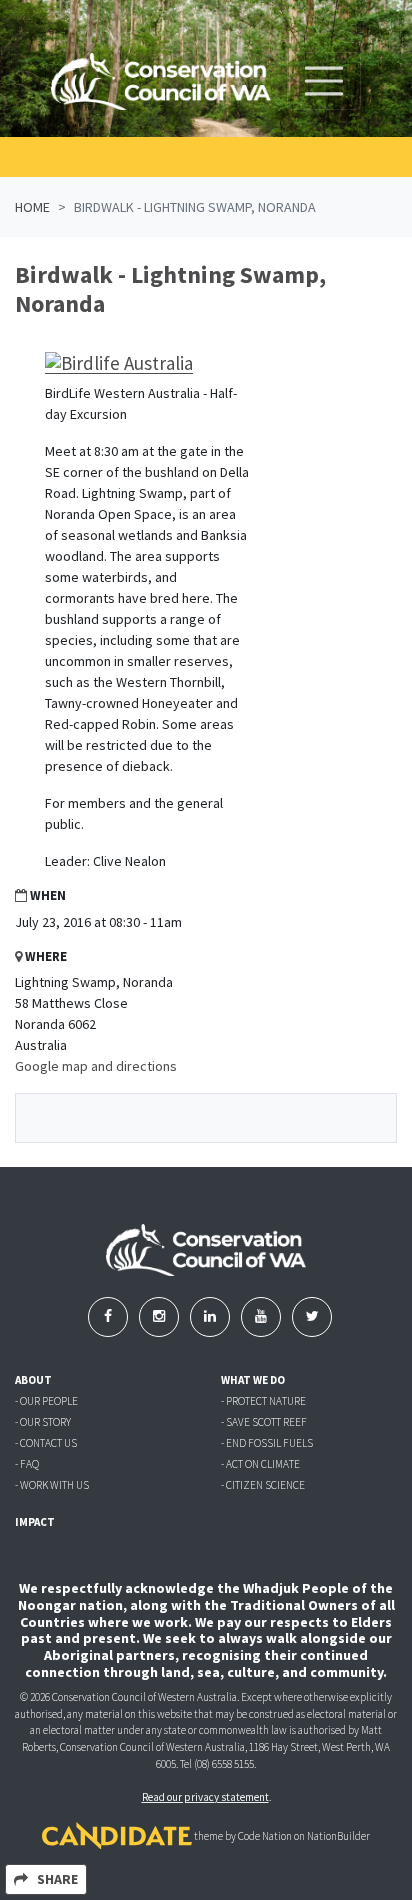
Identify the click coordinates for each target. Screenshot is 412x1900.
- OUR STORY (43, 1422)
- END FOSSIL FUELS (267, 1443)
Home (32, 207)
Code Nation (265, 1836)
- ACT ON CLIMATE (260, 1464)
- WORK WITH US (52, 1485)
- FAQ (27, 1464)
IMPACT (35, 1522)
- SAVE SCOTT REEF (264, 1422)
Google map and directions (96, 1066)
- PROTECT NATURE (263, 1401)
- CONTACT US (46, 1443)
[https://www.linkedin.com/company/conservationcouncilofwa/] (211, 1316)
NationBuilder (338, 1836)
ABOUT (33, 1380)
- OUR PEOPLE (46, 1401)
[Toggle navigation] (324, 81)
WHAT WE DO (253, 1380)
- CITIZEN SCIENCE (263, 1485)
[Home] (161, 81)
